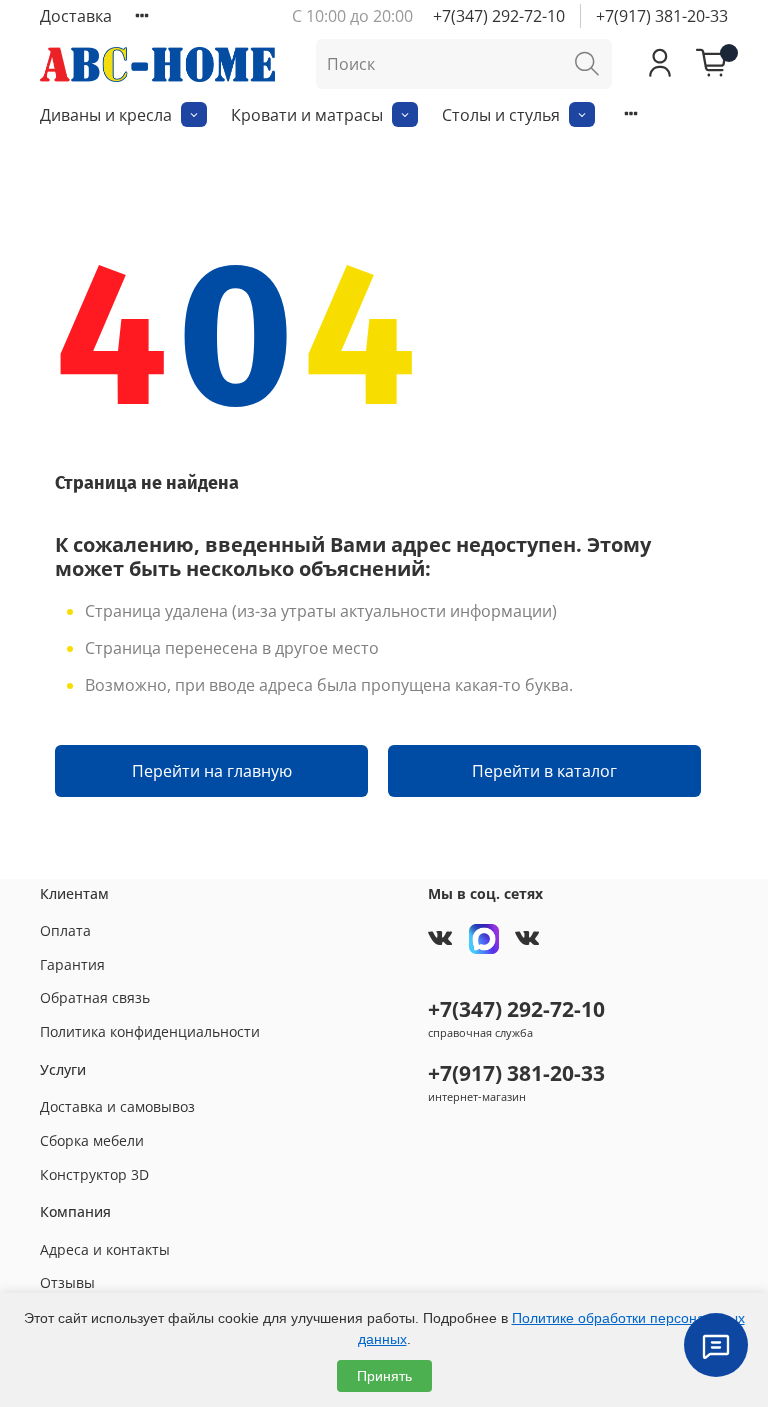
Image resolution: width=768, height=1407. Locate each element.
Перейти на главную (212, 771)
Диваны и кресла (106, 115)
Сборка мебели (92, 1140)
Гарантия (72, 964)
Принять (384, 1376)
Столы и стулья (501, 115)
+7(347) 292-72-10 (499, 16)
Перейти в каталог (544, 771)
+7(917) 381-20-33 (662, 16)
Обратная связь (95, 997)
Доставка (76, 16)
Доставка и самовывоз (117, 1106)
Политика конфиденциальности (150, 1031)
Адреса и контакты (105, 1249)
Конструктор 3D (94, 1174)
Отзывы (67, 1282)
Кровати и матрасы (307, 115)
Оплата (65, 930)
